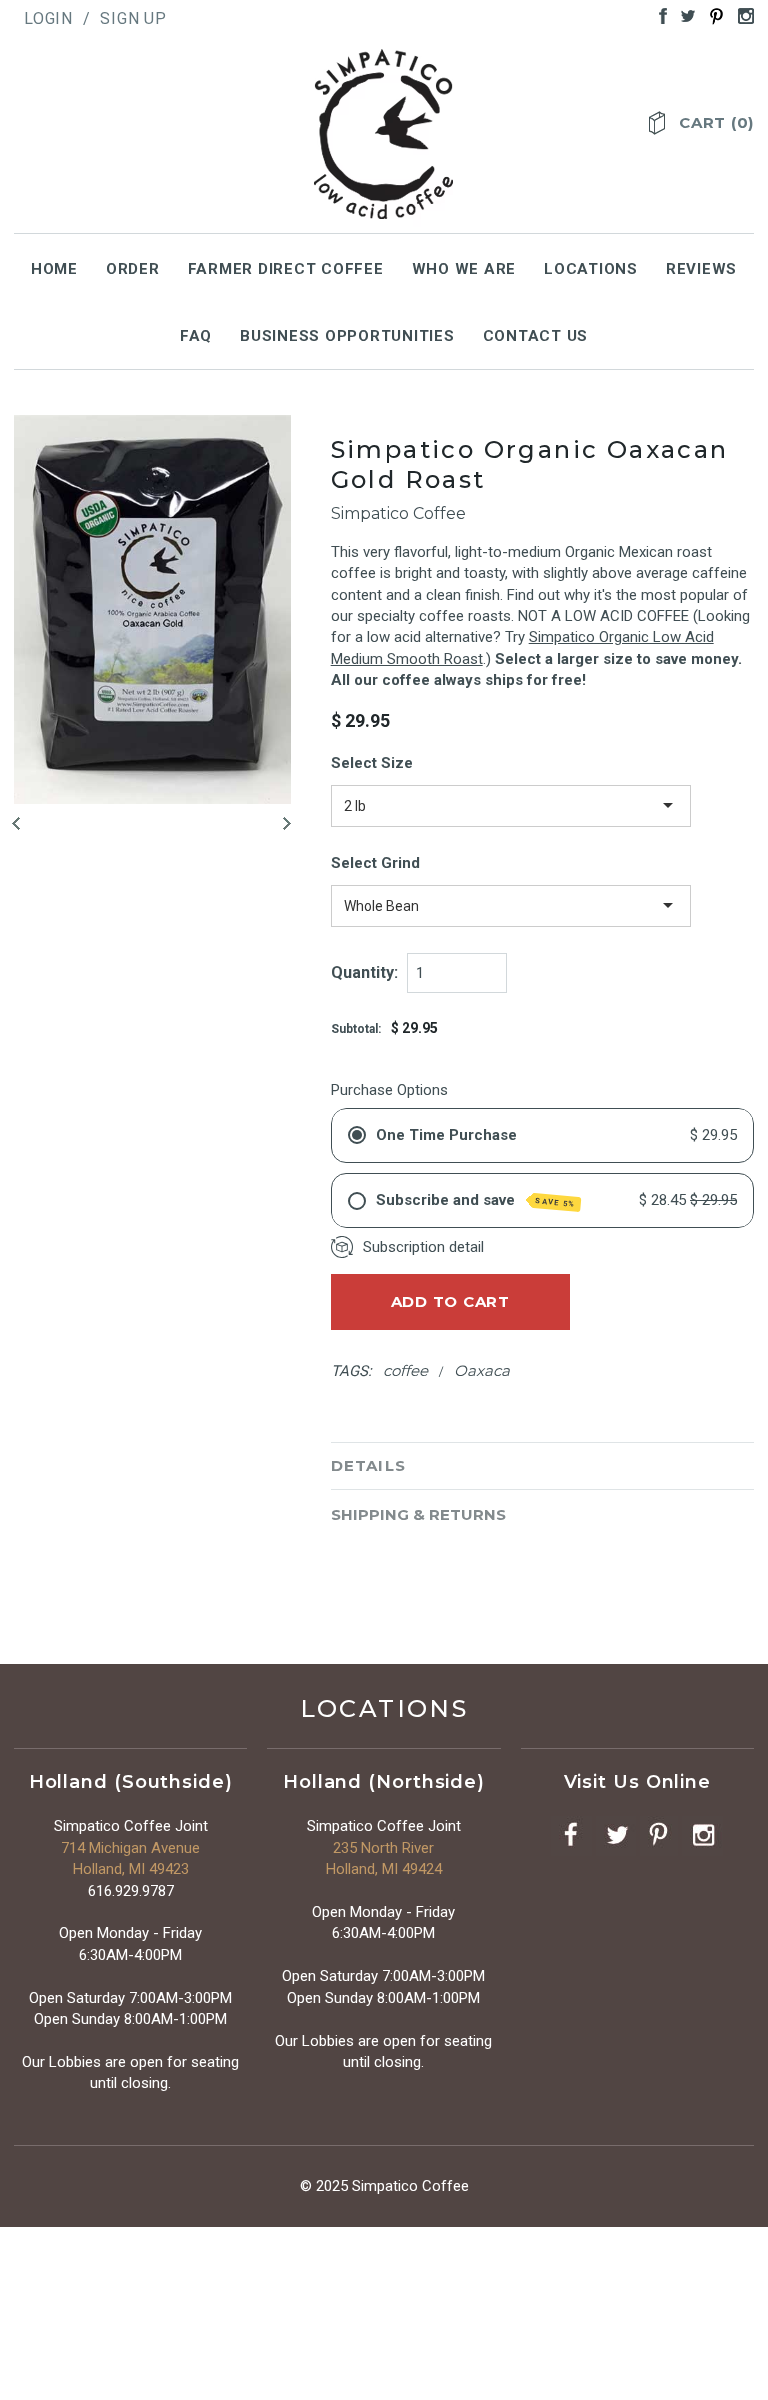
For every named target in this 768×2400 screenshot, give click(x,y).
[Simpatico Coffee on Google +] (711, 15)
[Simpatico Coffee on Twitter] (683, 15)
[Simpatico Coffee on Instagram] (741, 15)
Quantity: (364, 972)
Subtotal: (356, 1029)
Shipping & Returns (418, 1514)
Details (368, 1465)
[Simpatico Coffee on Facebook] (658, 15)
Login (48, 18)
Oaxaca (482, 1370)
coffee (405, 1370)
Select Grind (375, 863)
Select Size (372, 763)
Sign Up (133, 18)
